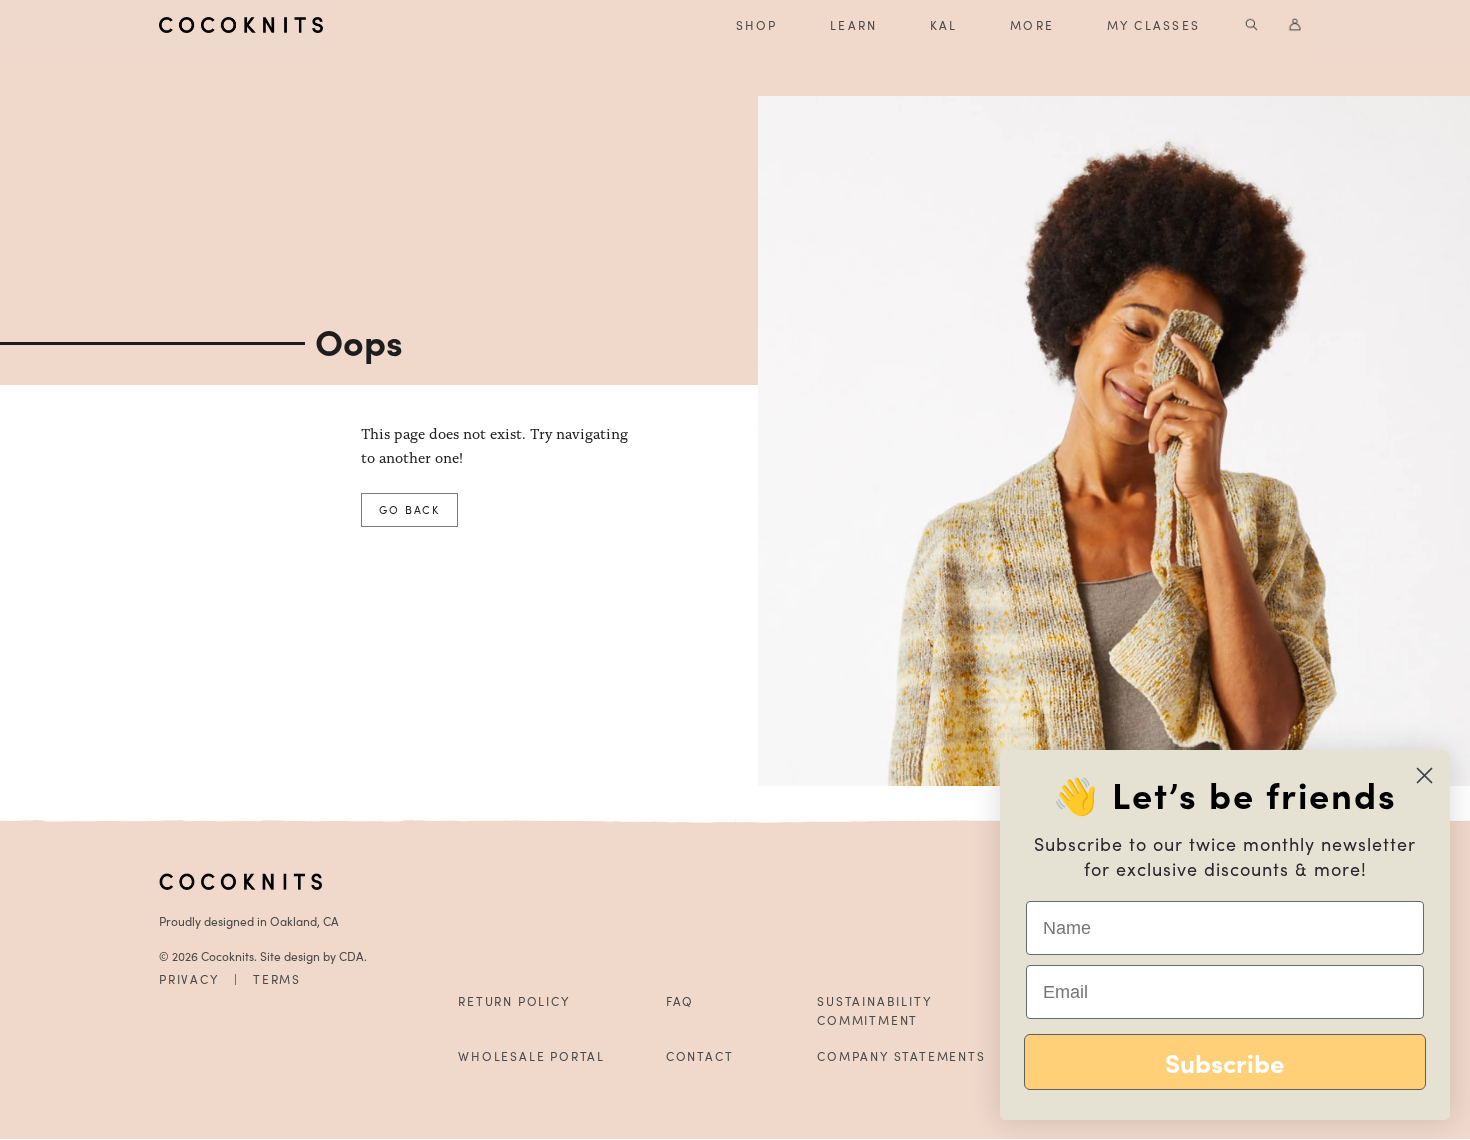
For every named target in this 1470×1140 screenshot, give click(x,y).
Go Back (409, 509)
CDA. (353, 956)
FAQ (680, 1001)
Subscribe (1225, 1062)
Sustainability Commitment (874, 1010)
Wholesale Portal (531, 1056)
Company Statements (901, 1056)
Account (1296, 25)
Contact (700, 1056)
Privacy (189, 979)
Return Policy (513, 1001)
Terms (277, 979)
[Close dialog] (1424, 775)
